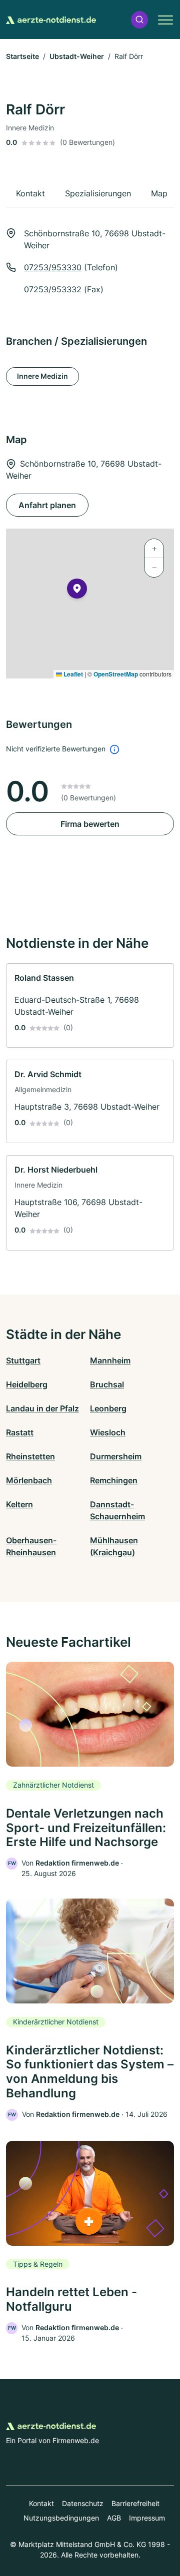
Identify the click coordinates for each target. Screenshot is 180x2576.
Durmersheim (116, 1456)
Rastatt (20, 1432)
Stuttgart (23, 1360)
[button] (139, 20)
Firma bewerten (90, 824)
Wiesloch (108, 1432)
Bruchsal (107, 1384)
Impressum (147, 2518)
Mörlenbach (29, 1480)
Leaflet (72, 674)
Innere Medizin (42, 376)
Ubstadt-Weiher (77, 56)
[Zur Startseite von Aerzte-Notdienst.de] (51, 19)
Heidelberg (27, 1384)
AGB (114, 2518)
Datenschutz (83, 2503)
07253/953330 (53, 267)
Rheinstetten (30, 1456)
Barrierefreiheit (135, 2503)
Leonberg (108, 1408)
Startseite (22, 56)
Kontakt (41, 2503)
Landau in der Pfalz (42, 1408)
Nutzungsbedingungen (61, 2518)
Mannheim (110, 1360)
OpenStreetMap (116, 674)
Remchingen (114, 1480)
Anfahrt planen (47, 505)
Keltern (19, 1504)
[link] (90, 1006)
